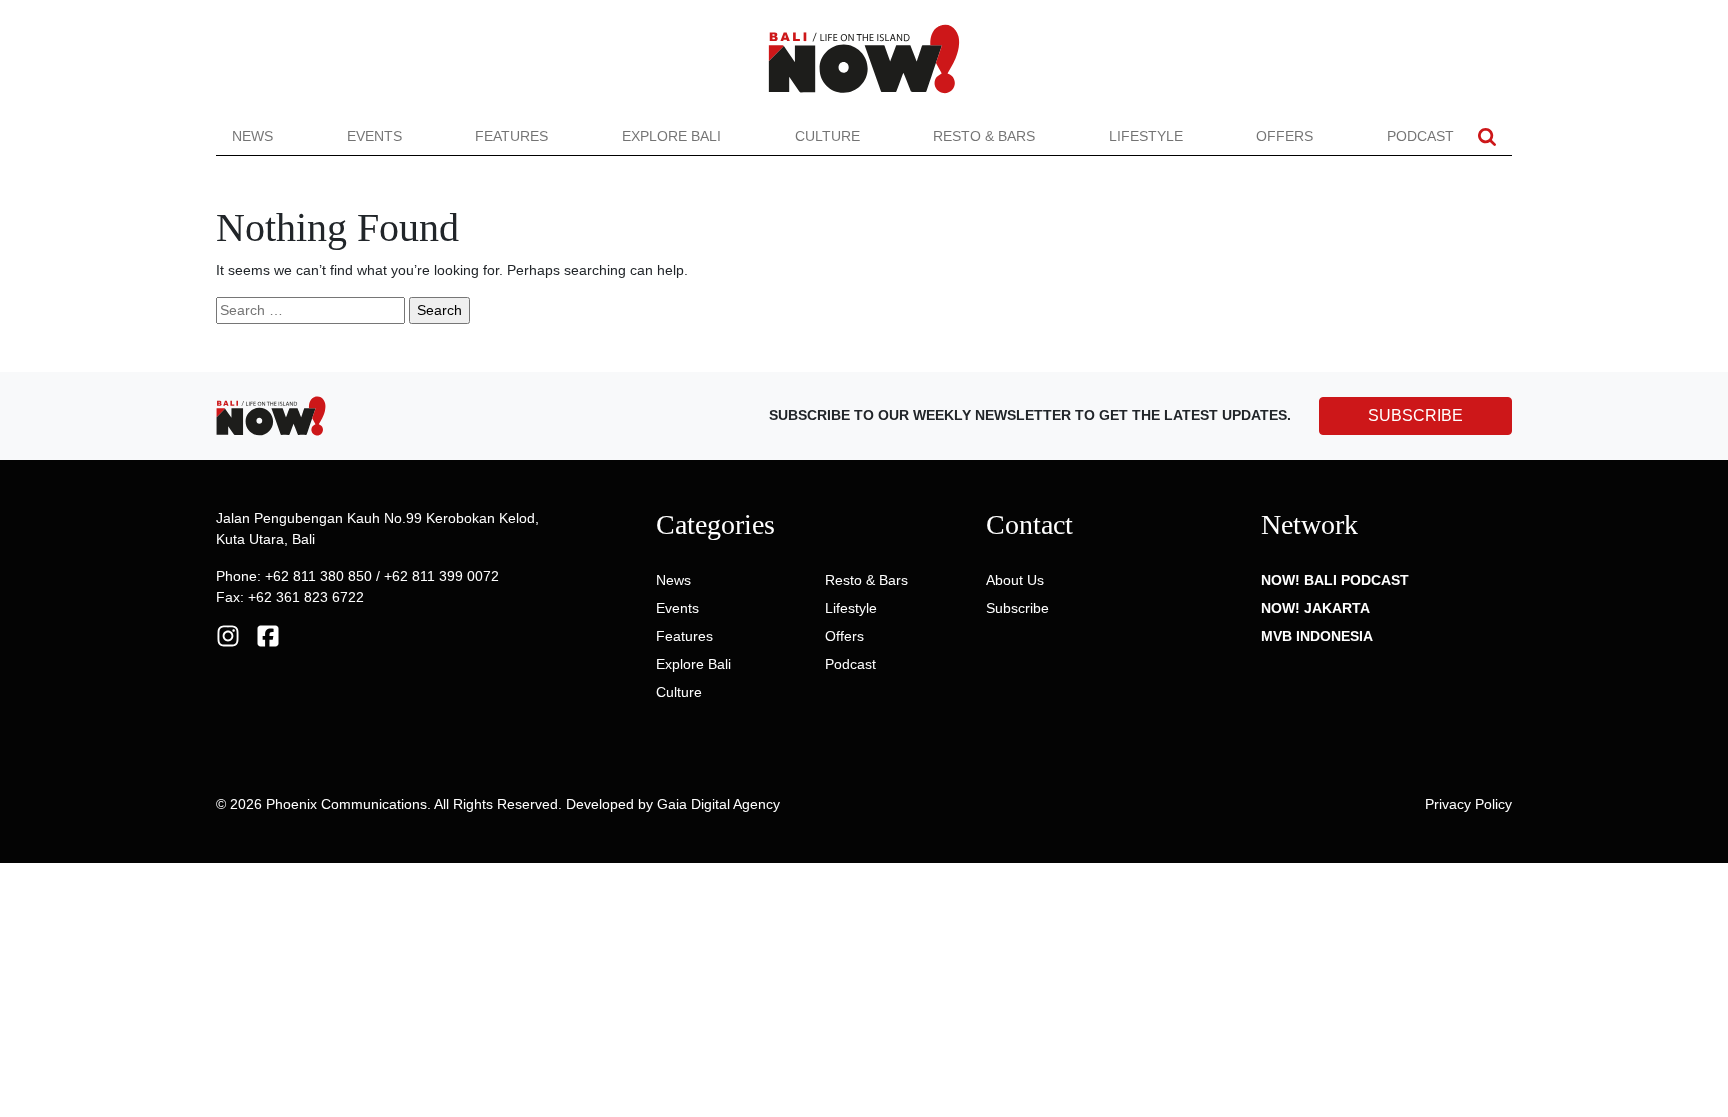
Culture (827, 136)
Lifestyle (1146, 136)
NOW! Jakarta (1315, 608)
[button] (1487, 136)
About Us (1015, 580)
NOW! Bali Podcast (1335, 580)
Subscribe (1017, 608)
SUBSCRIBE (1415, 415)
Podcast (1420, 136)
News (252, 136)
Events (374, 136)
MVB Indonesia (1317, 636)
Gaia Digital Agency (718, 804)
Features (511, 136)
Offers (1284, 136)
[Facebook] (268, 635)
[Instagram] (228, 635)
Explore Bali (671, 136)
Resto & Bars (984, 136)
